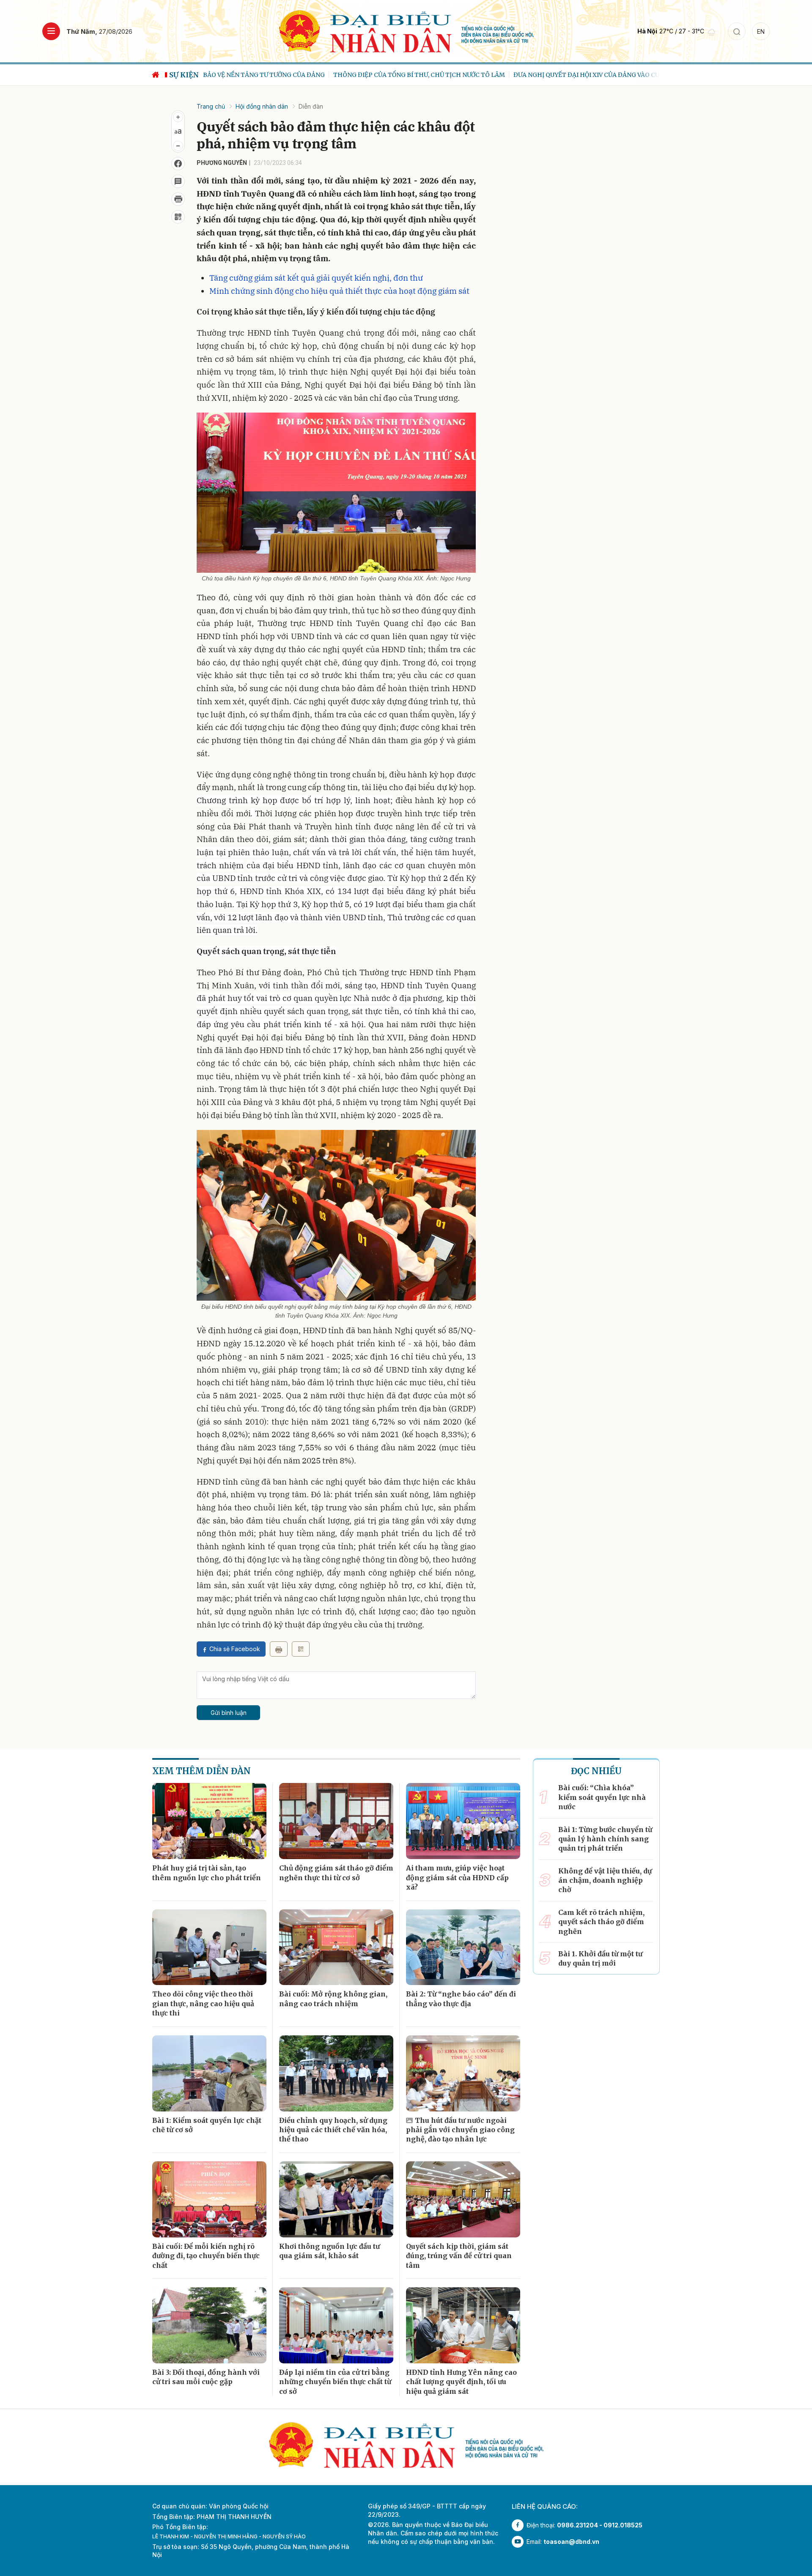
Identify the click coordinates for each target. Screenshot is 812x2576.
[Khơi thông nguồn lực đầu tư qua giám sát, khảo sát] (336, 2199)
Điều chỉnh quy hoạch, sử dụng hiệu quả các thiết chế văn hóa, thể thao (333, 2130)
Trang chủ (211, 106)
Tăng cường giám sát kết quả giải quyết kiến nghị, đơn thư (316, 278)
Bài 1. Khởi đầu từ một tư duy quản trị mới (600, 1958)
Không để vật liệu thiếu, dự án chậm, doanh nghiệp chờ (605, 1880)
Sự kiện (184, 75)
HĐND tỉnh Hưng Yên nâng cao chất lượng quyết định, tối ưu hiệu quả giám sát (461, 2382)
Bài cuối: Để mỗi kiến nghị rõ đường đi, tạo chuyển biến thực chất (206, 2256)
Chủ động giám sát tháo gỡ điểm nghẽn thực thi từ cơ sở (336, 1873)
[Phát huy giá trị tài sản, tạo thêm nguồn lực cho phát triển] (209, 1821)
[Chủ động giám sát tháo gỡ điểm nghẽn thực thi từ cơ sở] (336, 1821)
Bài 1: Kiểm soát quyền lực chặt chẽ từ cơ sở (207, 2125)
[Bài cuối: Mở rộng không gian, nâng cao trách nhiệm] (336, 1947)
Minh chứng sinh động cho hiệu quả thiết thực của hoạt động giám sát (339, 291)
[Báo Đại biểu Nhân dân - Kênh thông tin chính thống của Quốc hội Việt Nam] (406, 31)
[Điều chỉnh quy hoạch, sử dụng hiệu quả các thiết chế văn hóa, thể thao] (336, 2073)
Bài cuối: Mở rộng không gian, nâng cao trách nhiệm (333, 1999)
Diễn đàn (311, 106)
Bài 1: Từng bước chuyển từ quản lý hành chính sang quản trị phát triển (605, 1839)
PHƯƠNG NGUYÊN (222, 163)
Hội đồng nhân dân (262, 106)
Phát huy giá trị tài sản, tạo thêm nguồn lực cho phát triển (207, 1873)
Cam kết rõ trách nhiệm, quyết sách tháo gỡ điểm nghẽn (601, 1922)
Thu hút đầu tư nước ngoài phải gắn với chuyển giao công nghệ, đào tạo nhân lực (460, 2130)
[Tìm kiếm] (737, 31)
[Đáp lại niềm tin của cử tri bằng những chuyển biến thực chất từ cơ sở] (336, 2325)
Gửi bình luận (229, 1713)
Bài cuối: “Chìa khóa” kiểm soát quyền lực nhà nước (602, 1797)
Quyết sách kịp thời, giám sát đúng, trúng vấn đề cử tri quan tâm (459, 2256)
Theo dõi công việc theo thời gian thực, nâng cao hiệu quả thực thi (203, 2003)
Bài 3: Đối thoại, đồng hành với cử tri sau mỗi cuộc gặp (206, 2377)
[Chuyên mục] (51, 31)
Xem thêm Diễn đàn (202, 1771)
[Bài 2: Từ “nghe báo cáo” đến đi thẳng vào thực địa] (463, 1947)
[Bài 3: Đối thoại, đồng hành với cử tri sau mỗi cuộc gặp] (209, 2325)
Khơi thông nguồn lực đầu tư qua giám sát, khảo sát (329, 2251)
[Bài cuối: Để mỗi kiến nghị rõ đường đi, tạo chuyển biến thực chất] (209, 2199)
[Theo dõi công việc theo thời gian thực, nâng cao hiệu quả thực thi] (209, 1947)
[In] (279, 1649)
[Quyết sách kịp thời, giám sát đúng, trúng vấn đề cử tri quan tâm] (463, 2199)
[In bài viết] (178, 199)
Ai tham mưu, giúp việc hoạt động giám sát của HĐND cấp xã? (457, 1877)
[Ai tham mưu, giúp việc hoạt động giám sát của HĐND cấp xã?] (463, 1821)
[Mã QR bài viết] (178, 217)
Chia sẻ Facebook (235, 1649)
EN (761, 31)
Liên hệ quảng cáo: (545, 2506)
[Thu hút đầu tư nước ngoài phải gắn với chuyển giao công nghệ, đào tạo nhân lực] (463, 2073)
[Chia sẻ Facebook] (178, 164)
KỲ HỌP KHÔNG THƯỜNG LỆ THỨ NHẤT (624, 75)
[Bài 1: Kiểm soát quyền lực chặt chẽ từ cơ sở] (209, 2073)
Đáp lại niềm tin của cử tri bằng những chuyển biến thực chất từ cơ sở (335, 2382)
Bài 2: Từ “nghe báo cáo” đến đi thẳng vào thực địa (461, 1999)
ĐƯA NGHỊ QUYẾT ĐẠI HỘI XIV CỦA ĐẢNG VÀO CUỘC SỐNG (470, 75)
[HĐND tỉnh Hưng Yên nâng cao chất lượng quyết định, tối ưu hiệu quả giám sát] (463, 2325)
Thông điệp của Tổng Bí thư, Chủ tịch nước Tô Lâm (289, 75)
